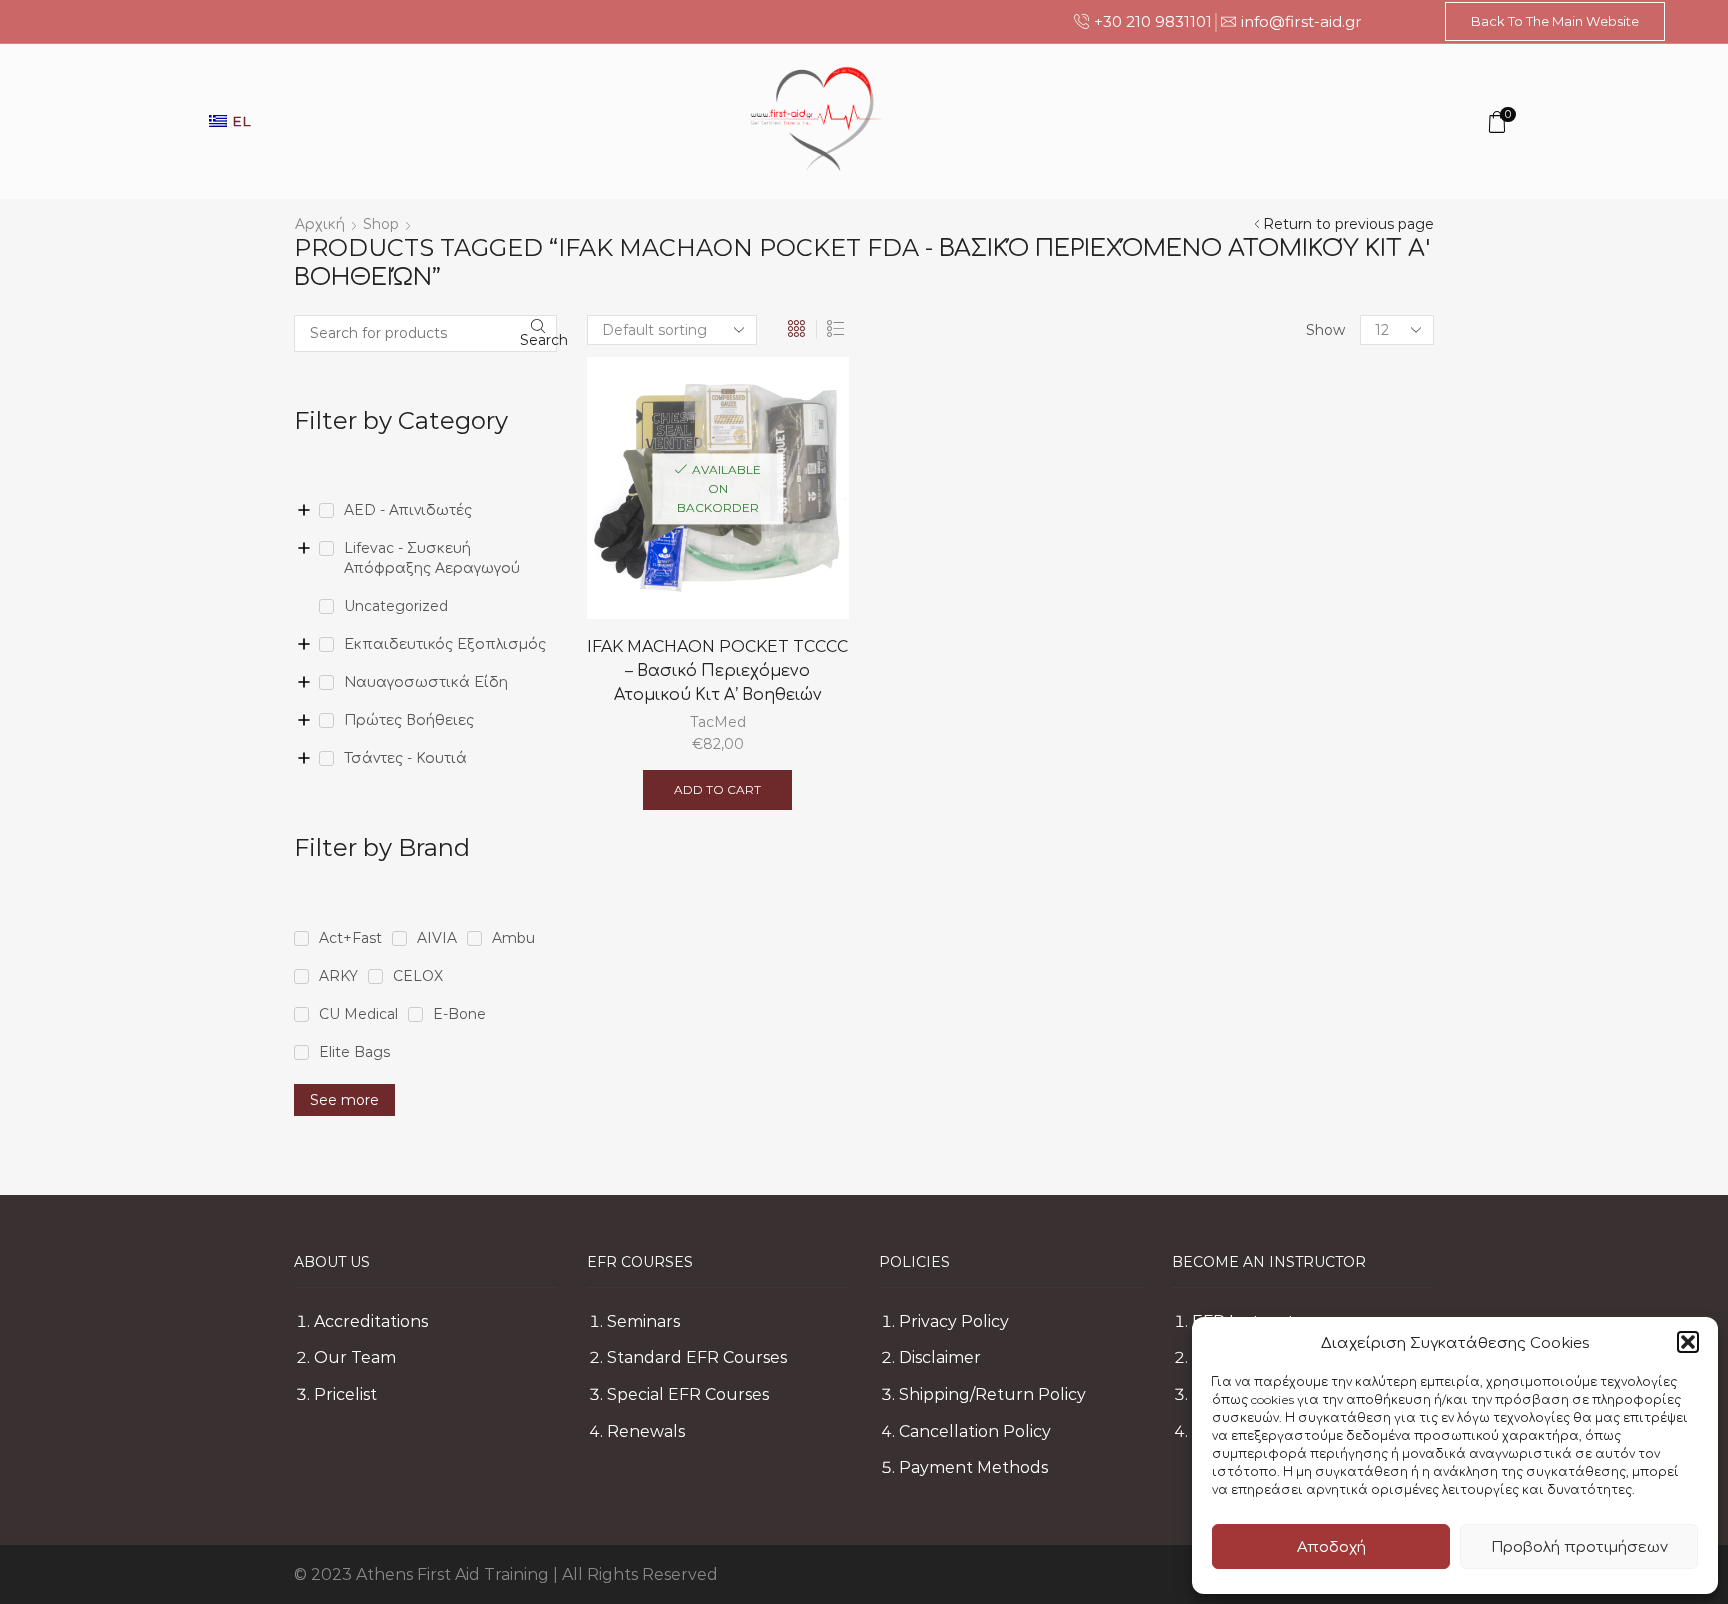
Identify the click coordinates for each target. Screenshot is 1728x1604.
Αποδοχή (1331, 1546)
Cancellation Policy (975, 1431)
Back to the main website (1555, 21)
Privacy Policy (954, 1321)
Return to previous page (1348, 224)
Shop (381, 224)
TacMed (718, 722)
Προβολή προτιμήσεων (1579, 1546)
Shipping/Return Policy (992, 1394)
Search (538, 340)
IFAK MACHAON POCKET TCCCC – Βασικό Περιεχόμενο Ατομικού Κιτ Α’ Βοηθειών (717, 670)
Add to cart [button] (717, 789)
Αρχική (320, 224)
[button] (1688, 1342)
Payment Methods (973, 1467)
